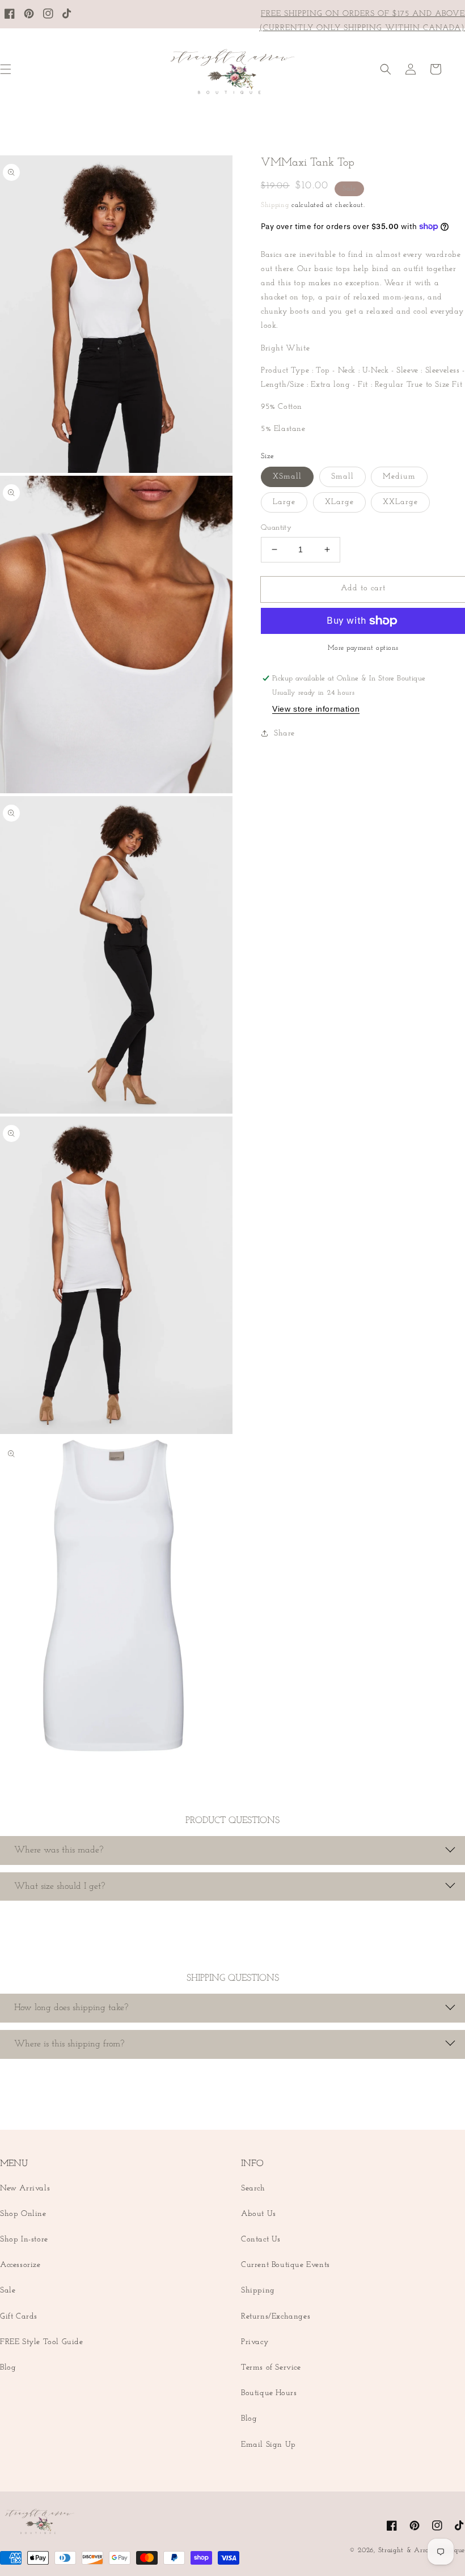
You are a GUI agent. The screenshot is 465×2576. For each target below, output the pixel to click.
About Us (259, 2214)
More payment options (363, 648)
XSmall (287, 477)
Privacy (255, 2342)
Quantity (276, 528)
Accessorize (20, 2265)
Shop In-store (24, 2239)
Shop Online (23, 2214)
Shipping (275, 205)
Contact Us (261, 2239)
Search (253, 2188)
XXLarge (400, 502)
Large (284, 502)
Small (343, 477)
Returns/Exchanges (276, 2317)
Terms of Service (271, 2368)
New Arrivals (25, 2188)
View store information (316, 709)
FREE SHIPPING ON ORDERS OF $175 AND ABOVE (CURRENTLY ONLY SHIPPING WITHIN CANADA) (362, 21)
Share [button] (284, 733)
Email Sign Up (269, 2445)
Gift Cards (19, 2317)
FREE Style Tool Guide (42, 2342)
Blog (8, 2368)
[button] (386, 69)
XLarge (339, 502)
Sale (8, 2291)
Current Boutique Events (286, 2265)
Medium (399, 477)
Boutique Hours (269, 2393)
